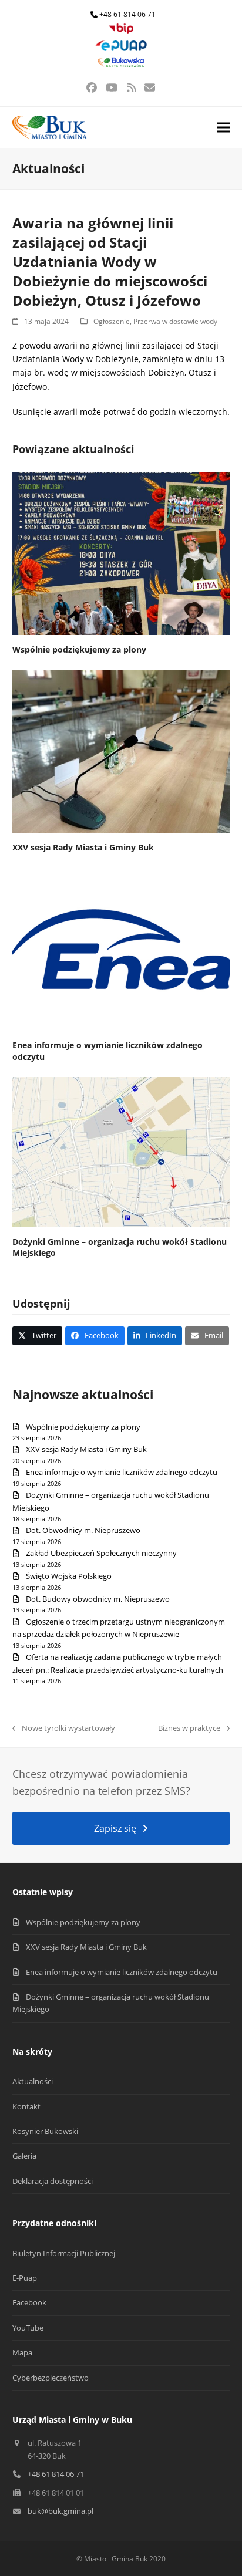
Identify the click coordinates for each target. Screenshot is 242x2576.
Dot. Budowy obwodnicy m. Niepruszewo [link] (98, 1599)
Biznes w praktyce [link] (189, 1728)
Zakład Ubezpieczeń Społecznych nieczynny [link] (101, 1553)
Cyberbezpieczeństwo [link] (51, 2378)
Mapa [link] (22, 2352)
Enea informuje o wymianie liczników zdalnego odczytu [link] (122, 1472)
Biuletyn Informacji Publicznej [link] (64, 2253)
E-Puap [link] (25, 2278)
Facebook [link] (29, 2302)
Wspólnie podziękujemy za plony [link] (79, 649)
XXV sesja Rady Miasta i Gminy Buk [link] (83, 847)
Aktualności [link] (33, 2081)
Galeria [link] (24, 2156)
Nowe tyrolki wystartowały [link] (64, 1728)
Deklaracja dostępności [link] (53, 2181)
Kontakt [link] (26, 2106)
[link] (121, 31)
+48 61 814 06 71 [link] (127, 14)
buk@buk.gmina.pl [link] (60, 2511)
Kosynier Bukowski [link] (45, 2131)
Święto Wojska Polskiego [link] (69, 1576)
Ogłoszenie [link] (112, 321)
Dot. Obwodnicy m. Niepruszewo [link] (83, 1530)
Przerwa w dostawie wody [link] (175, 321)
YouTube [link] (28, 2328)
